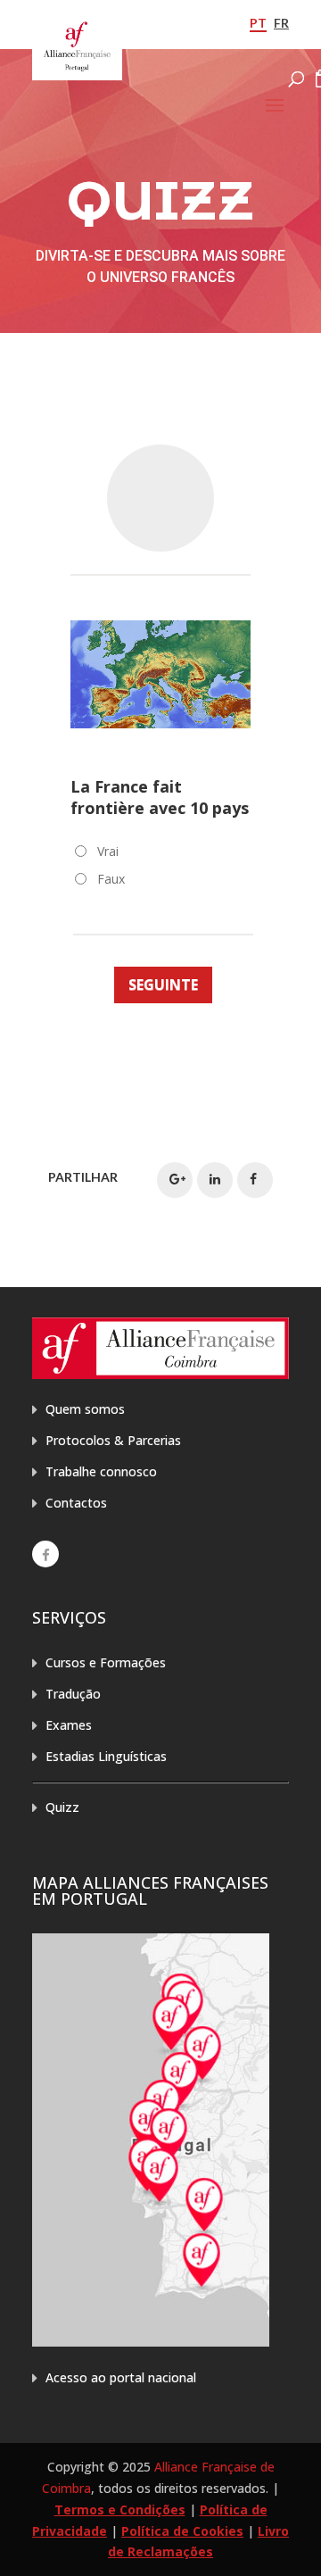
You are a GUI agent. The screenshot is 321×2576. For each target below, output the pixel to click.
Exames (69, 1725)
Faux (111, 879)
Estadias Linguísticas (106, 1756)
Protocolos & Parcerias (113, 1440)
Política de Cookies (182, 2531)
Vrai (108, 851)
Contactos (76, 1503)
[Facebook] (45, 1554)
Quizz (62, 1807)
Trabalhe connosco (101, 1471)
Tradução (73, 1694)
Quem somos (85, 1409)
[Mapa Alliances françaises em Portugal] (151, 2342)
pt (258, 23)
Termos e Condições (120, 2510)
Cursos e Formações (106, 1662)
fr (281, 23)
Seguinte (163, 985)
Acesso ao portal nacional (121, 2377)
